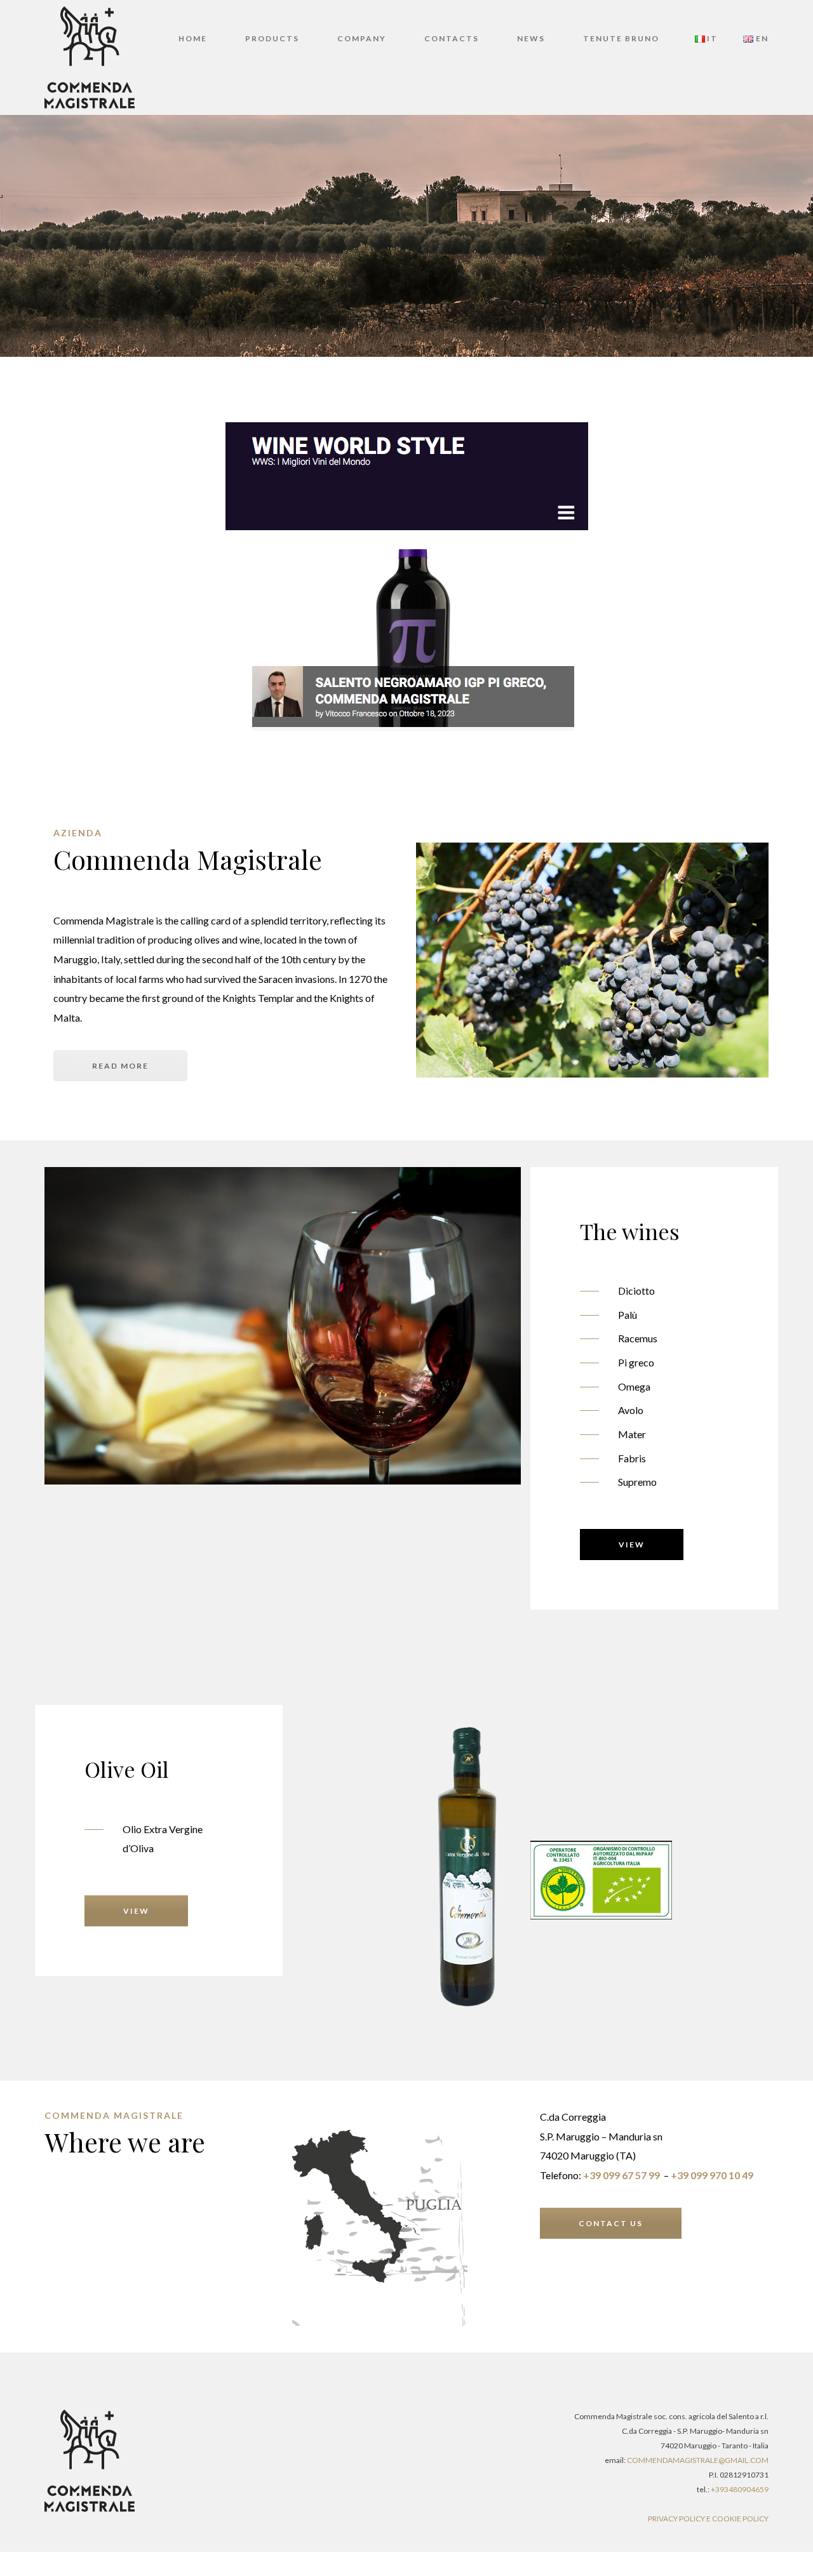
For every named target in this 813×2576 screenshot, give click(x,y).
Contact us (611, 2223)
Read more (120, 1066)
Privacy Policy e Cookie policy (708, 2519)
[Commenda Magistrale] (90, 56)
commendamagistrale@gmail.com (698, 2460)
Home (193, 38)
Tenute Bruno (621, 38)
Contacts (452, 38)
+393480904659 (740, 2489)
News (531, 38)
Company (362, 38)
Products (272, 38)
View (632, 1545)
